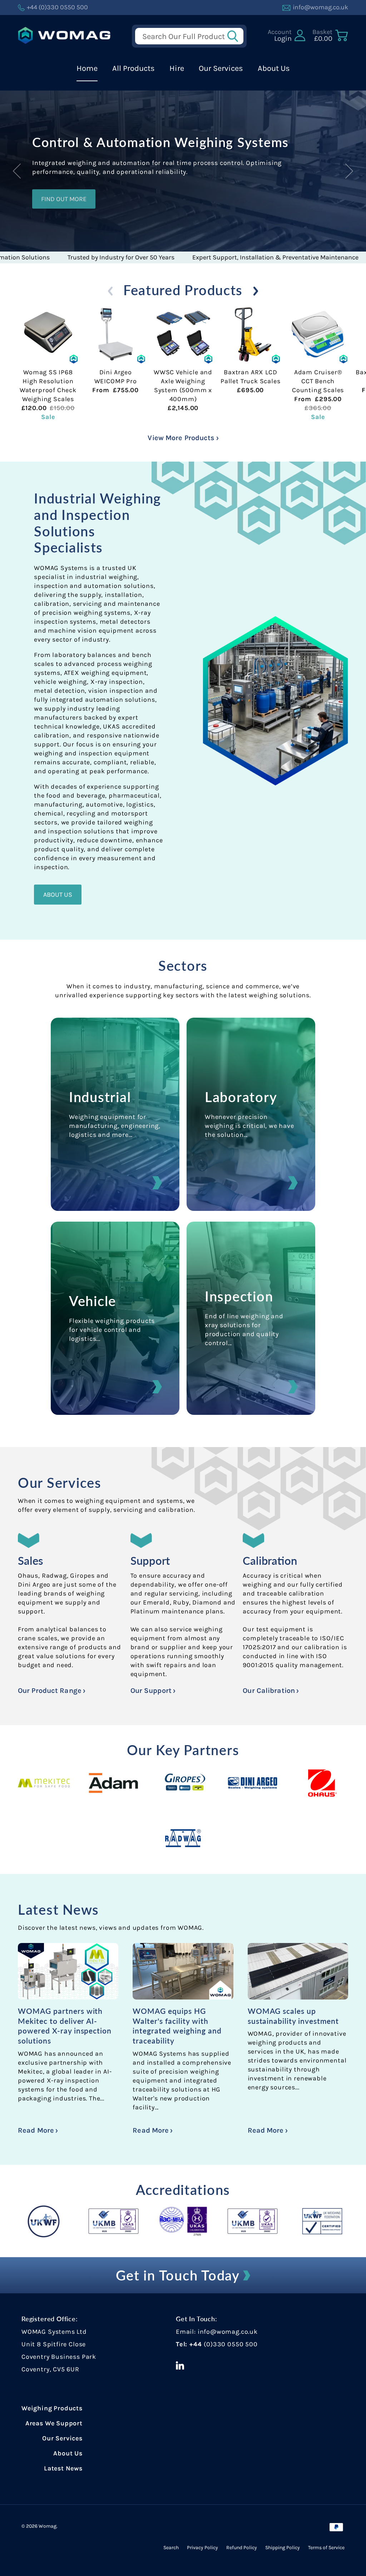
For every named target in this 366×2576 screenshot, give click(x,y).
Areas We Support (54, 2423)
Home (87, 68)
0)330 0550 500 (232, 2344)
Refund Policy (242, 2548)
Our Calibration (270, 1691)
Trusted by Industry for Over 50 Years (62, 257)
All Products (133, 68)
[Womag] (64, 35)
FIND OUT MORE (64, 199)
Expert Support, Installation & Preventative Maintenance (217, 257)
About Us (274, 68)
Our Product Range (51, 1691)
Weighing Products (52, 2408)
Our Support (152, 1691)
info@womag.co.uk (228, 2332)
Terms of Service (326, 2548)
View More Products (182, 438)
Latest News (58, 1909)
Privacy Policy (202, 2548)
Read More (37, 2130)
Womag (48, 2526)
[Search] (235, 36)
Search (171, 2548)
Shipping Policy (283, 2548)
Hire (177, 68)
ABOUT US (58, 895)
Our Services (221, 68)
